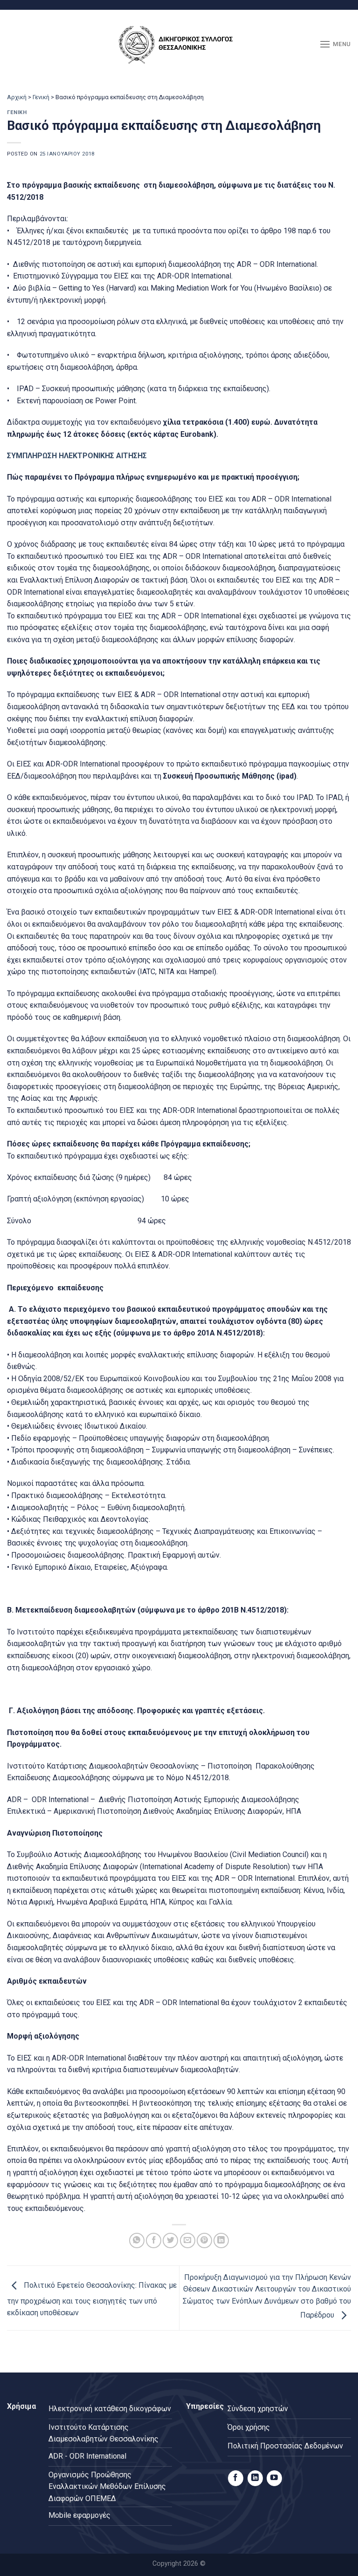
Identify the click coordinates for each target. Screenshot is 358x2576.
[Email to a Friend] (188, 2240)
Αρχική (17, 97)
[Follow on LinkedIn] (255, 2478)
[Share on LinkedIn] (221, 2240)
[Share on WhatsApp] (137, 2240)
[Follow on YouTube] (274, 2478)
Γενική (41, 97)
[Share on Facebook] (154, 2240)
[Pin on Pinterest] (204, 2240)
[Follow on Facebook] (236, 2478)
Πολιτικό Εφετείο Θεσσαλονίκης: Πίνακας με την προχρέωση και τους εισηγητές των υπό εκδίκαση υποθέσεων (92, 2299)
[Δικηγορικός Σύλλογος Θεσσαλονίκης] (179, 44)
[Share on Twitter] (170, 2240)
